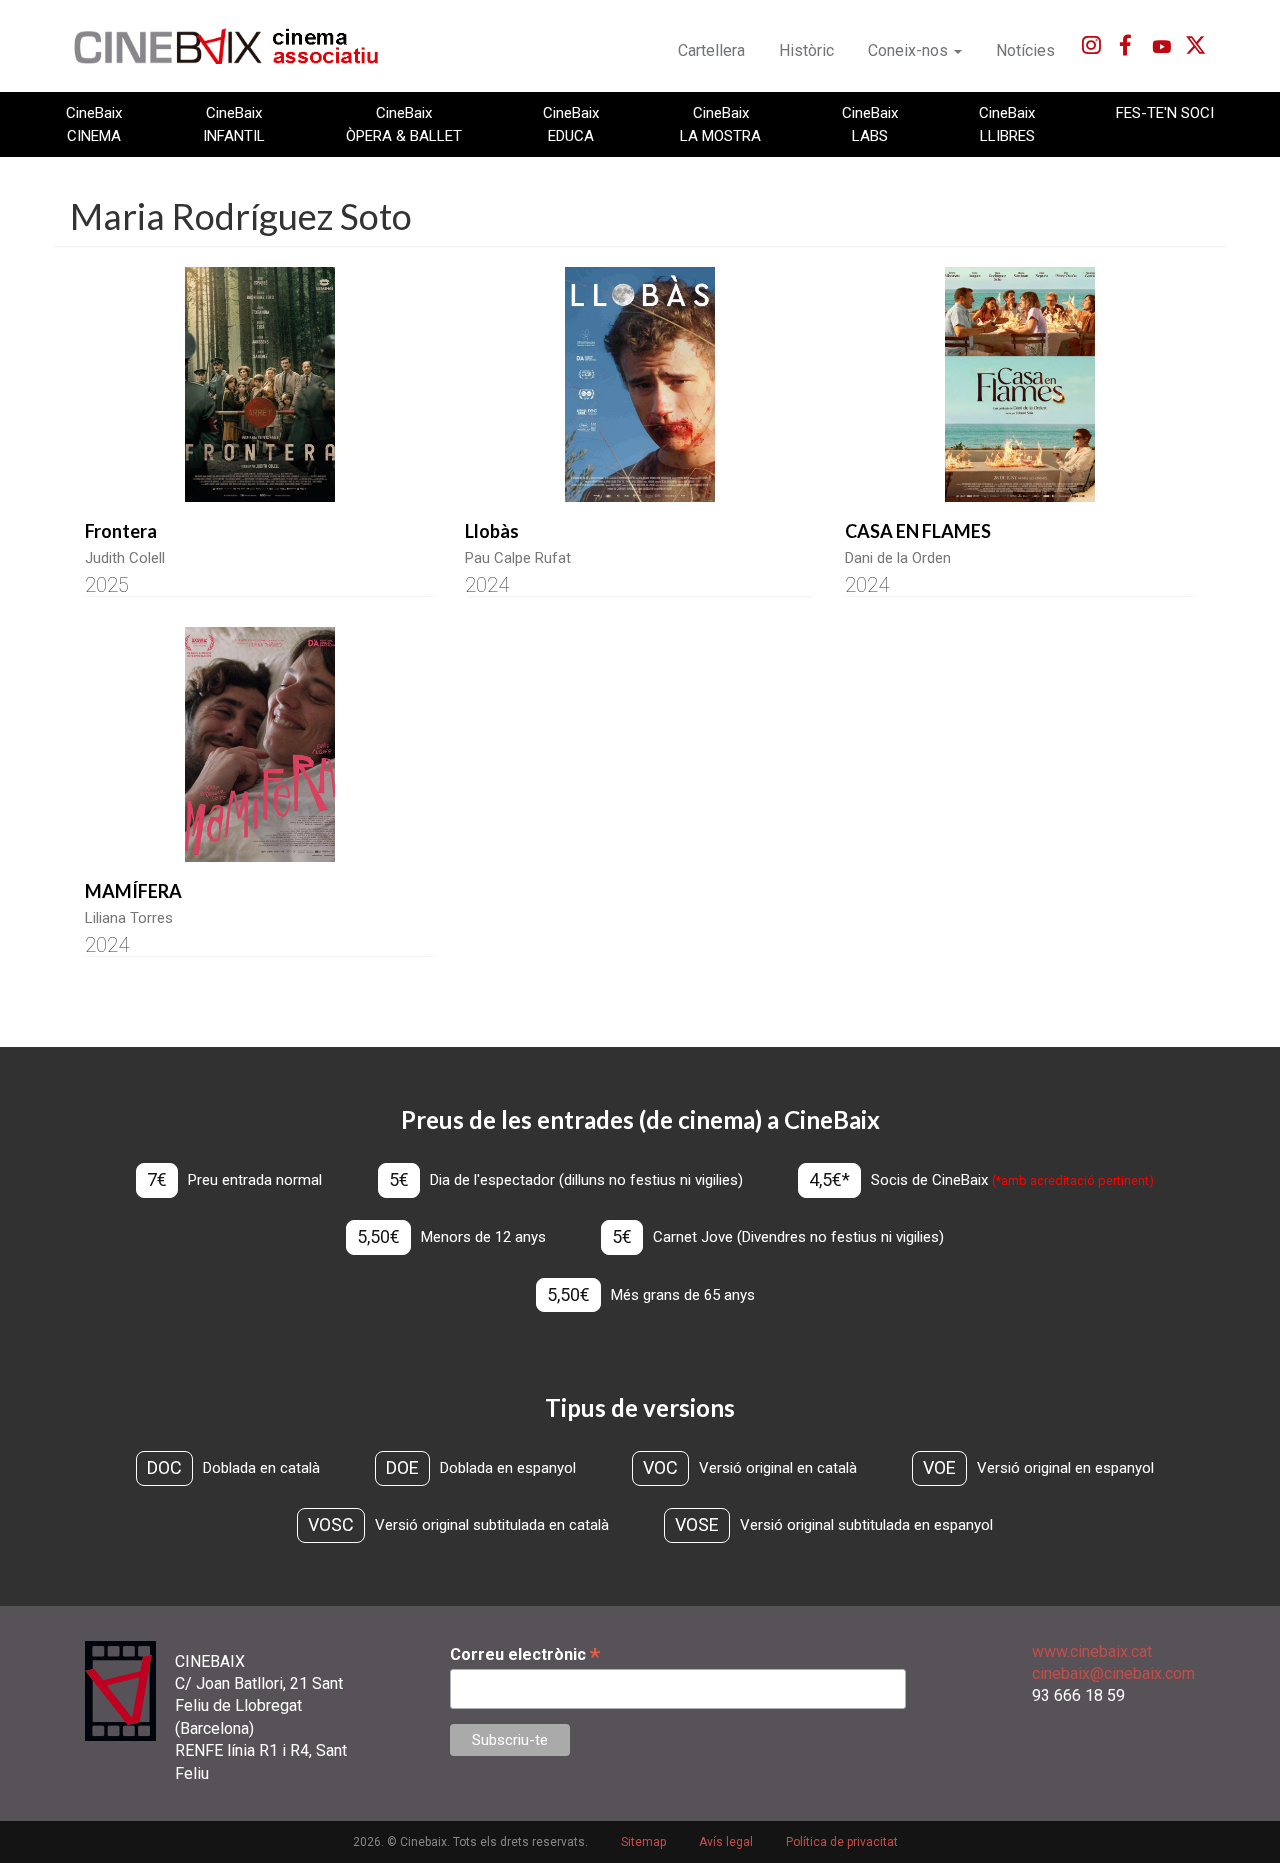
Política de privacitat (842, 1842)
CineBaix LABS (870, 124)
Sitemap (643, 1842)
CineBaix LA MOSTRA (720, 124)
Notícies (1025, 50)
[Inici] (237, 46)
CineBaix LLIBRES (1007, 124)
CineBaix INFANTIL (234, 124)
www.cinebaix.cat (1092, 1651)
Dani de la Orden (898, 558)
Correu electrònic (525, 1654)
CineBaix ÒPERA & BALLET (404, 124)
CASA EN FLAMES (918, 531)
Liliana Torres (129, 918)
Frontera (121, 531)
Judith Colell (125, 558)
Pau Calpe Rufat (518, 558)
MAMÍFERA (133, 891)
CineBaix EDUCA (571, 124)
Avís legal (726, 1842)
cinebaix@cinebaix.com (1113, 1673)
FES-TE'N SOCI (1165, 113)
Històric (806, 50)
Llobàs (492, 531)
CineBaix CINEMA (94, 124)
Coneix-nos (910, 50)
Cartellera (711, 50)
